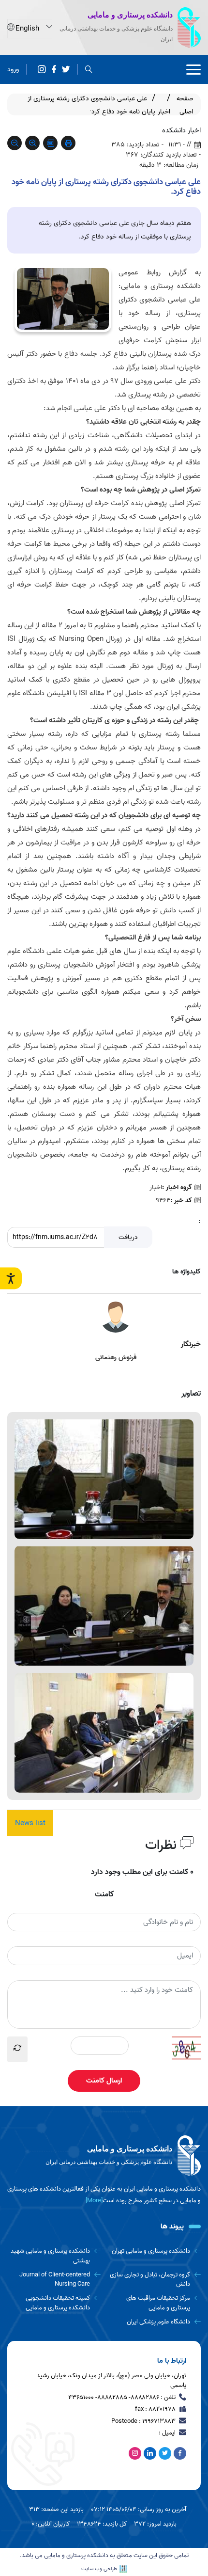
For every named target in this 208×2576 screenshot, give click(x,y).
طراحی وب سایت (99, 2569)
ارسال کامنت (104, 2081)
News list (30, 1823)
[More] (94, 2201)
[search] (89, 70)
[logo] (104, 2156)
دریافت (128, 1237)
